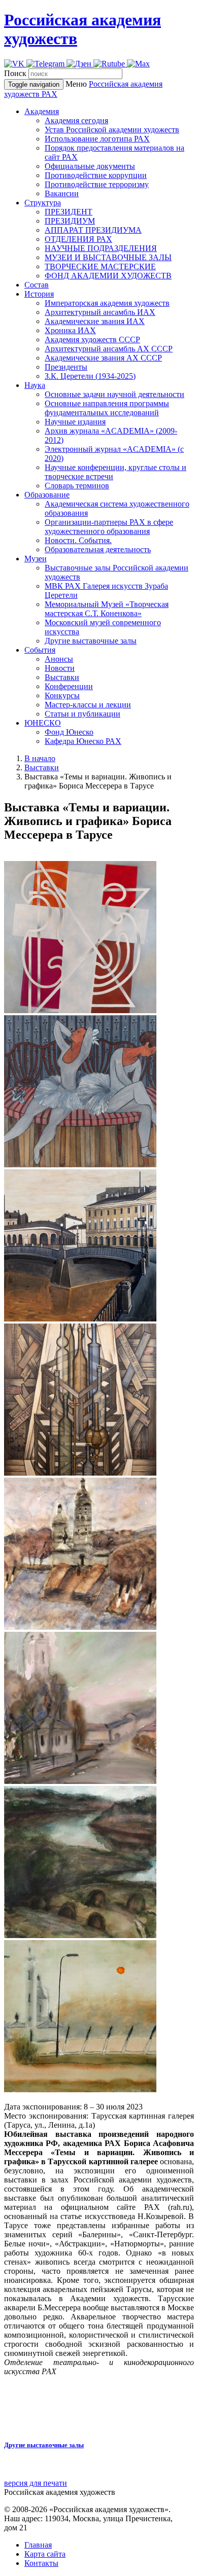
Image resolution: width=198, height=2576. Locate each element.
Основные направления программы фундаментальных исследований (107, 408)
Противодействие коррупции (96, 175)
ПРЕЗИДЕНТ (69, 212)
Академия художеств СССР (92, 339)
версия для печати (36, 2483)
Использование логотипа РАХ (97, 139)
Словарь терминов (77, 486)
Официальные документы (90, 166)
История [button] (39, 294)
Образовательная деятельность (98, 549)
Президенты (66, 367)
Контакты (41, 2563)
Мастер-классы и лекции (88, 705)
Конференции (69, 686)
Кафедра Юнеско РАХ (83, 741)
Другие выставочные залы (91, 641)
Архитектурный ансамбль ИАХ (100, 312)
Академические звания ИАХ (95, 321)
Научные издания (75, 422)
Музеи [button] (36, 559)
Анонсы (59, 659)
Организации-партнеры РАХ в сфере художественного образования (109, 527)
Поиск (15, 73)
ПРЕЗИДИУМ (70, 221)
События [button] (40, 650)
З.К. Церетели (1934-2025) (90, 376)
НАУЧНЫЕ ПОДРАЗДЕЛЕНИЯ (101, 248)
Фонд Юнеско (69, 732)
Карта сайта (45, 2554)
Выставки (62, 677)
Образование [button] (47, 495)
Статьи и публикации (82, 714)
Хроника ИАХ (70, 330)
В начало (40, 758)
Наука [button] (35, 385)
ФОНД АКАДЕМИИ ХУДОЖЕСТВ (108, 276)
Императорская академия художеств (107, 303)
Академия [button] (42, 111)
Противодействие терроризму (97, 184)
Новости (60, 668)
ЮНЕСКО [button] (43, 723)
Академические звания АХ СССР (103, 358)
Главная (38, 2545)
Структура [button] (43, 203)
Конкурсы (62, 695)
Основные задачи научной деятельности (114, 394)
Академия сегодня (76, 120)
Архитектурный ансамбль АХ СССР (109, 349)
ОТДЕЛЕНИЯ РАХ (78, 239)
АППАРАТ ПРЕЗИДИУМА (93, 230)
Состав (37, 285)
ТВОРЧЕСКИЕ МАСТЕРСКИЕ (100, 266)
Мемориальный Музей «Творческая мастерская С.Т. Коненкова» (107, 609)
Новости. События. (78, 540)
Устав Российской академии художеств (112, 130)
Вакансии (62, 193)
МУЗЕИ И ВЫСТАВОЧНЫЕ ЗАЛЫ (108, 257)
